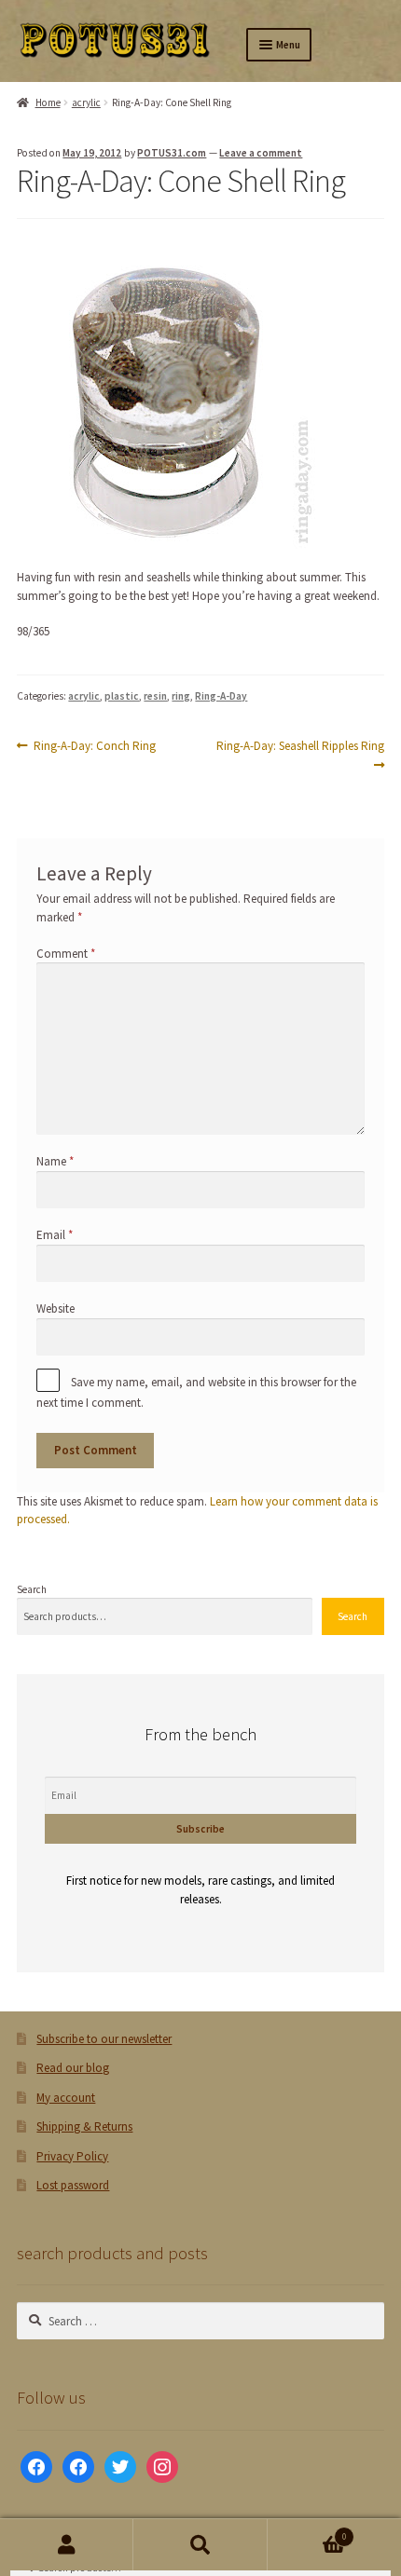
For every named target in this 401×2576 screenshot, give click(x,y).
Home (48, 102)
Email (55, 1235)
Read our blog (73, 2068)
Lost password (73, 2185)
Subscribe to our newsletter (104, 2039)
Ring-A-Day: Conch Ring (94, 746)
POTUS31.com (172, 153)
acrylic (86, 102)
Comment (66, 954)
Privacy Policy (72, 2156)
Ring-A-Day (221, 696)
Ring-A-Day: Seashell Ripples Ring (300, 755)
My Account (67, 2545)
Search (32, 1589)
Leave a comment (261, 153)
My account (66, 2098)
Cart (307, 2532)
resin (155, 696)
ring (181, 696)
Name (55, 1161)
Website (55, 1308)
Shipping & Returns (84, 2126)
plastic (122, 696)
